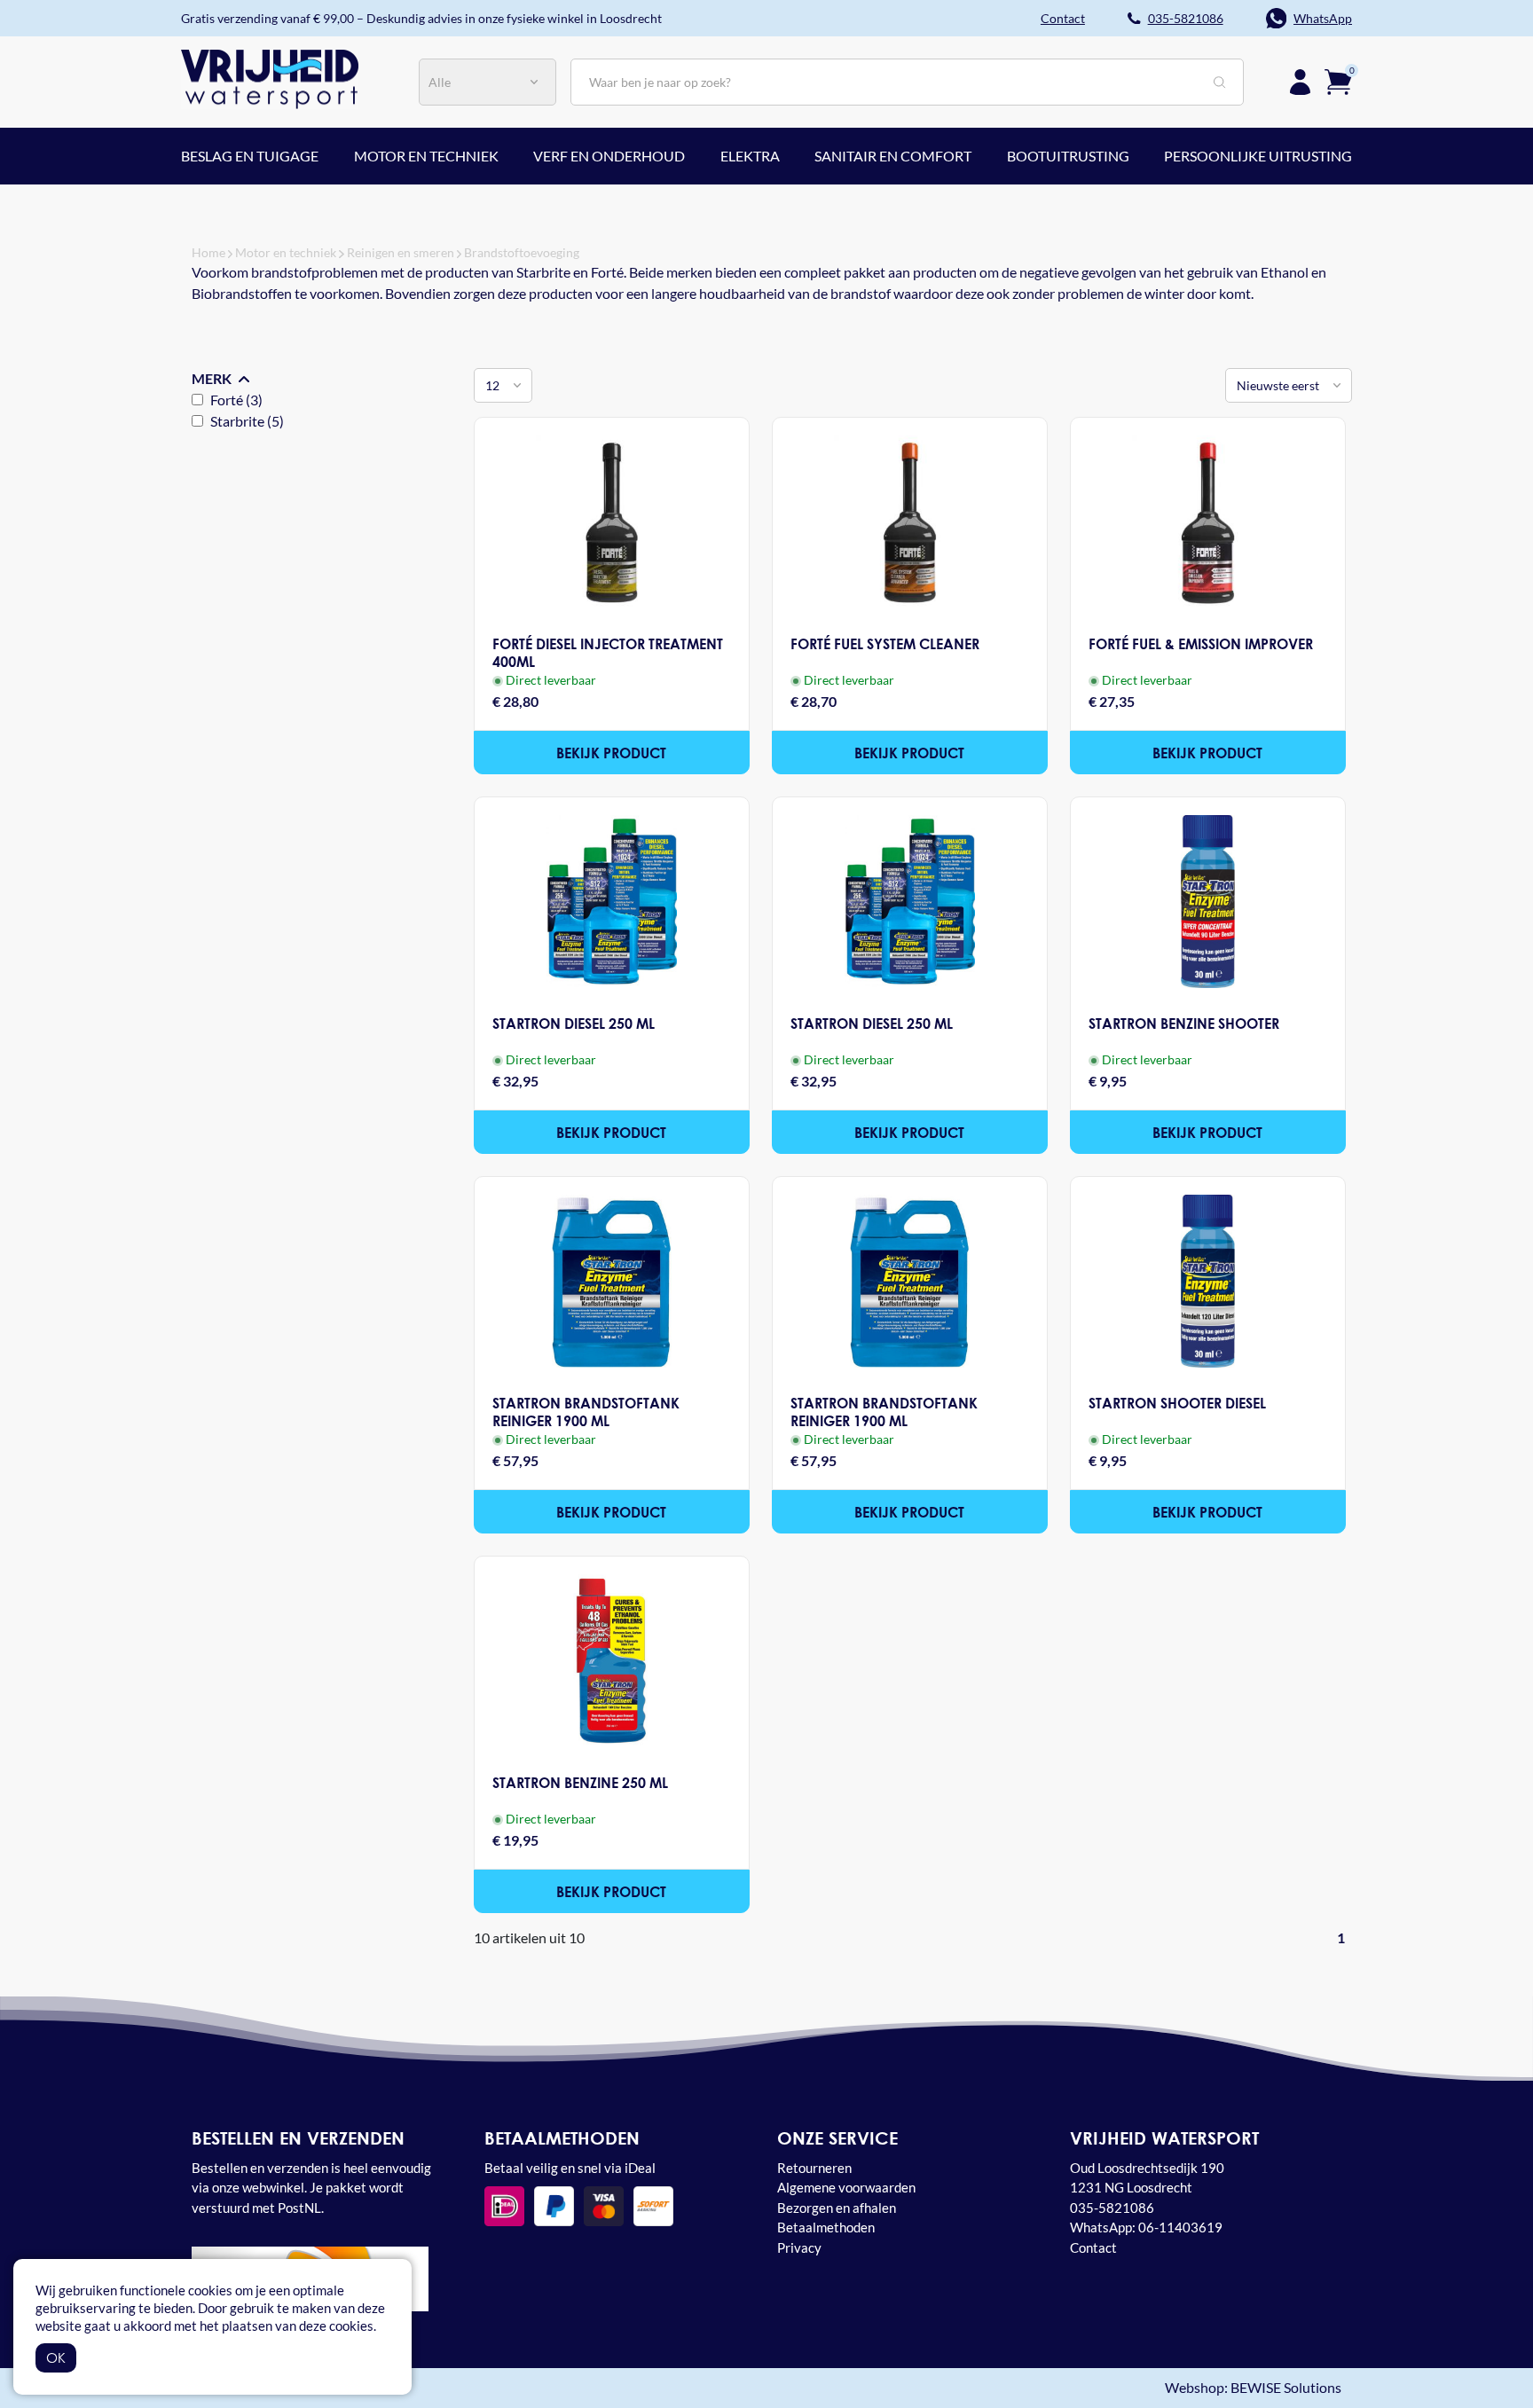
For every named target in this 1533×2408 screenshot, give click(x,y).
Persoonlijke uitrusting (1258, 156)
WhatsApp (1323, 18)
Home (208, 252)
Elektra (750, 156)
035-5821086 (1186, 18)
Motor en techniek (426, 156)
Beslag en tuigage (250, 156)
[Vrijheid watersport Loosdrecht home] (270, 77)
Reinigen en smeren (401, 252)
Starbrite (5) (247, 421)
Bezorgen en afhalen (837, 2208)
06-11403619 (1180, 2227)
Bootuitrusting (1068, 156)
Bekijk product (611, 753)
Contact (1093, 2247)
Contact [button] (1063, 18)
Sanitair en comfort (893, 156)
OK (56, 2357)
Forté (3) (236, 400)
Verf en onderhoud (609, 156)
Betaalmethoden (826, 2227)
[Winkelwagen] (1338, 80)
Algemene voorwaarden (846, 2187)
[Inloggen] (1300, 82)
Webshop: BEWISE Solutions (1253, 2388)
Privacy (799, 2247)
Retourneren (814, 2168)
